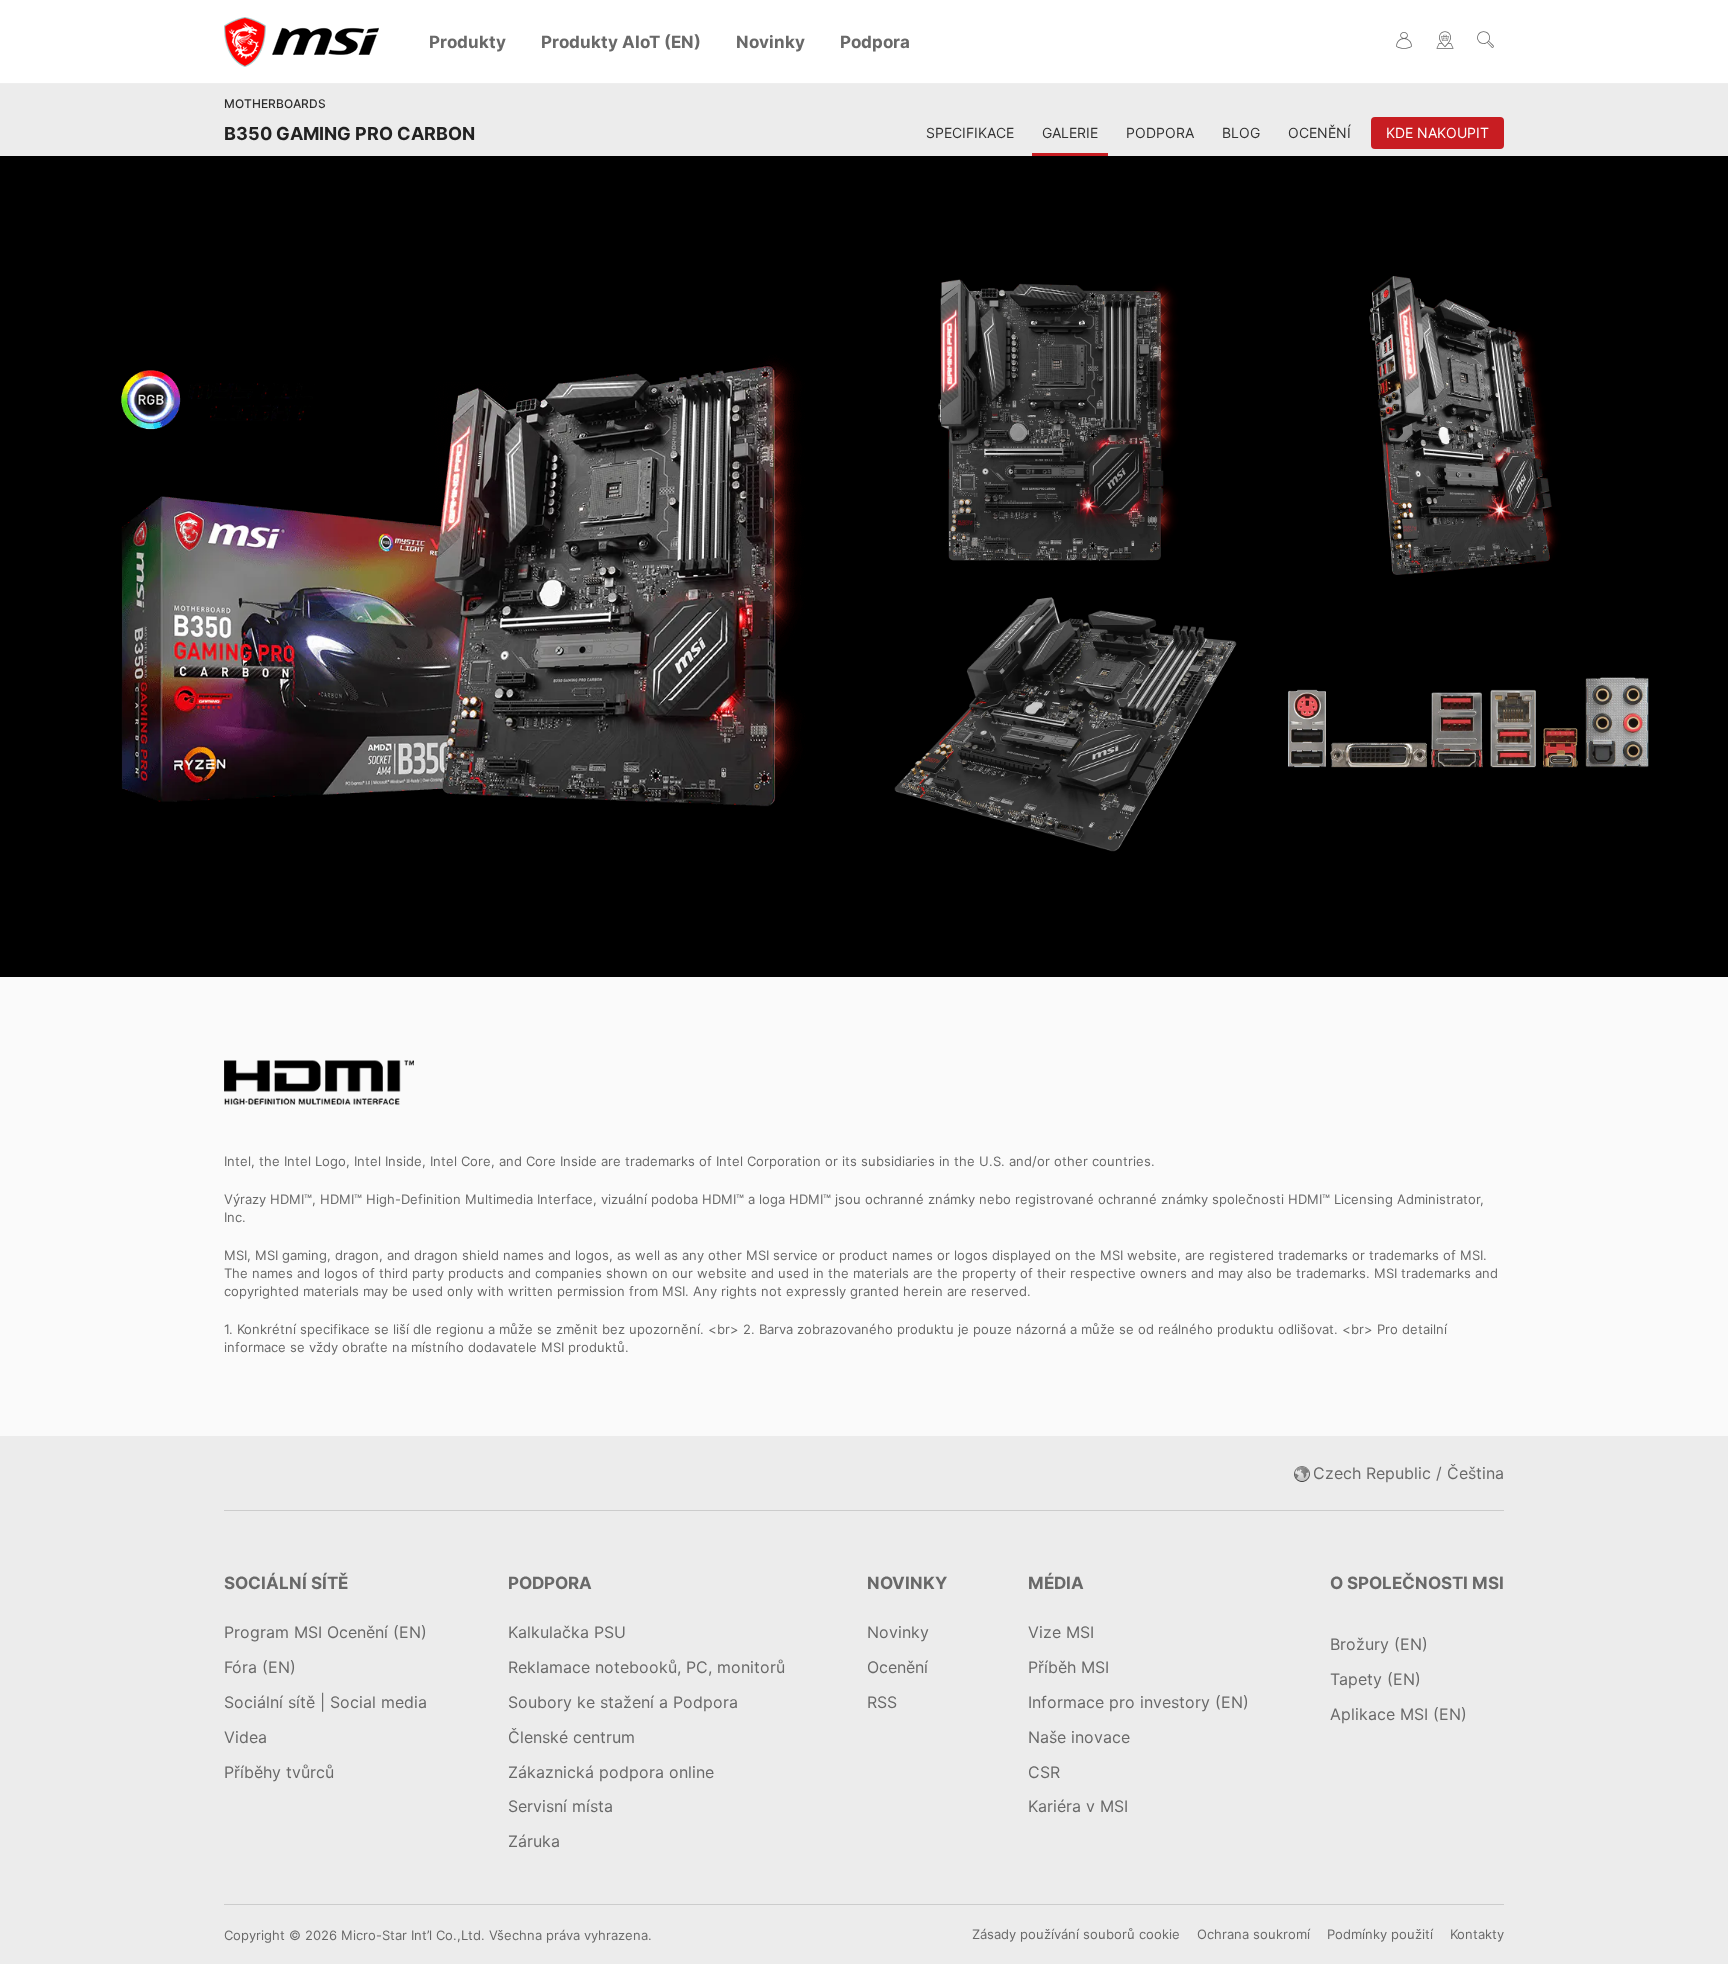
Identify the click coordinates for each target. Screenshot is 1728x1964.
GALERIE (1070, 132)
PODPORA (1160, 132)
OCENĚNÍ (1319, 132)
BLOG (1241, 132)
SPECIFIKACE (970, 132)
